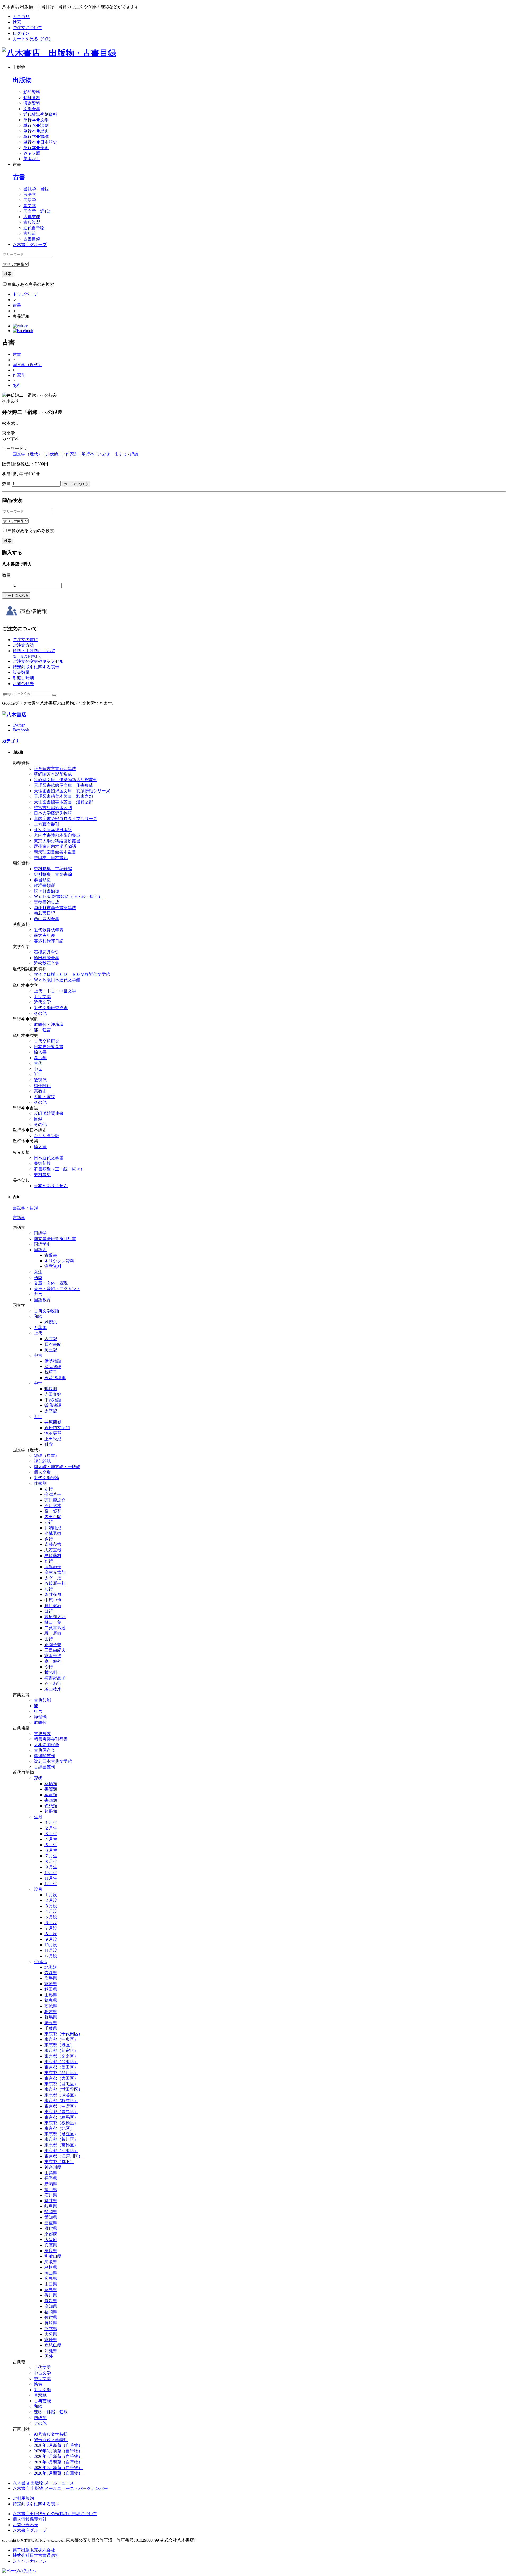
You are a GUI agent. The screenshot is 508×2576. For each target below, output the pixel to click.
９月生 (51, 1867)
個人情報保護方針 (30, 2519)
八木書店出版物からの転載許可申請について (55, 2514)
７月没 (51, 1928)
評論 (134, 454)
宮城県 (51, 1984)
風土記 (51, 1350)
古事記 (51, 1339)
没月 (38, 1889)
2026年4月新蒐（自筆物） (58, 2456)
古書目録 (32, 239)
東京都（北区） (59, 2128)
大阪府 (51, 2240)
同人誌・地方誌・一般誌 (57, 1467)
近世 (38, 1074)
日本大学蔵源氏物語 (53, 813)
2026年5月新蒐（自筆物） (58, 2462)
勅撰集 (51, 1322)
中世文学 (42, 2379)
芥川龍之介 (55, 1500)
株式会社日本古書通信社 (36, 2555)
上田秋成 (53, 1439)
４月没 (51, 1911)
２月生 (51, 1828)
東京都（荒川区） (61, 2139)
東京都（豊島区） (61, 2112)
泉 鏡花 (53, 1511)
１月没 (51, 1895)
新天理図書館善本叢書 (55, 852)
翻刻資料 (32, 98)
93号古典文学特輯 (51, 2434)
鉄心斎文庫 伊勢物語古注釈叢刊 (66, 780)
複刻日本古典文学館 (53, 1761)
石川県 (51, 2195)
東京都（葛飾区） (61, 2145)
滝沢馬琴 (53, 1433)
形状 (38, 1778)
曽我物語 (53, 1405)
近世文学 (42, 997)
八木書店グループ (30, 2530)
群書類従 (42, 880)
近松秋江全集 (47, 963)
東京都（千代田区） (63, 2034)
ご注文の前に (25, 640)
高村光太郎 (55, 1572)
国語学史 (42, 1244)
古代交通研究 (47, 1041)
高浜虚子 (53, 1567)
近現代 (40, 1080)
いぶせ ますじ (112, 454)
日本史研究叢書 (49, 1047)
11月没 (51, 1950)
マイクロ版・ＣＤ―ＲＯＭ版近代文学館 (72, 974)
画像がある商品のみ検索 (31, 284)
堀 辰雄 (53, 1633)
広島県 (51, 2278)
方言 (38, 1294)
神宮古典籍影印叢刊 (53, 808)
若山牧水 (53, 1689)
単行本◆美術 (36, 148)
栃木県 (51, 2012)
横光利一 (53, 1672)
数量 (6, 484)
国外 (49, 2356)
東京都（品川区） (61, 2073)
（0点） (33, 39)
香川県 (51, 2295)
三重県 (51, 2223)
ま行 (49, 1639)
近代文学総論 (47, 1478)
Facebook (21, 730)
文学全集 (32, 109)
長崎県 (51, 2323)
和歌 (38, 1316)
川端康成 (53, 1528)
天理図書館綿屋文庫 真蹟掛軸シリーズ (72, 791)
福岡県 (51, 2312)
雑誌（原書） (47, 1455)
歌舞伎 (40, 1722)
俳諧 (49, 1444)
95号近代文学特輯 (51, 2440)
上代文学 (42, 2367)
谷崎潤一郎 (55, 1583)
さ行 (49, 1539)
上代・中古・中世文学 (55, 991)
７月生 (51, 1856)
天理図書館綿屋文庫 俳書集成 (63, 785)
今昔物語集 (55, 1378)
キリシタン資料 (59, 1261)
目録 (38, 1119)
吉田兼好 (53, 1394)
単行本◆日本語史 (40, 142)
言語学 (30, 194)
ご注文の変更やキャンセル (38, 661)
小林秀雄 (53, 1533)
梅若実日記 (44, 913)
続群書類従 (44, 885)
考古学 (40, 1058)
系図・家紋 (44, 1097)
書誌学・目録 (36, 189)
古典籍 (30, 233)
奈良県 (51, 2251)
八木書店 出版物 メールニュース (43, 2483)
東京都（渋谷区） (61, 2095)
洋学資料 (53, 1266)
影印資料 (32, 92)
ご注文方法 (23, 645)
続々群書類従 (47, 891)
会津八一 (53, 1494)
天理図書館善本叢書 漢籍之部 (63, 802)
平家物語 (53, 1400)
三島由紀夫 (55, 1650)
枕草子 (51, 1372)
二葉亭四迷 (55, 1628)
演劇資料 (32, 103)
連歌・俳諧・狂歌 (51, 2412)
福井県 (51, 2201)
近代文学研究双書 (51, 1008)
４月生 (51, 1839)
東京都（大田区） (61, 2078)
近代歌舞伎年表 (49, 930)
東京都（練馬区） (61, 2117)
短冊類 (51, 1811)
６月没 (51, 1923)
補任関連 (42, 1086)
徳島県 (51, 2290)
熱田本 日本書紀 (51, 858)
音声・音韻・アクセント (57, 1289)
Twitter (19, 725)
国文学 (30, 206)
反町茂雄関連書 (49, 1113)
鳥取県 (51, 2262)
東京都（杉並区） (61, 2101)
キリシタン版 (47, 1136)
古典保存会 (44, 1750)
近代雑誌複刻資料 (40, 114)
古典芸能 (32, 217)
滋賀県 (51, 2228)
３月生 (51, 1834)
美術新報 (42, 1163)
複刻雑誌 (42, 1461)
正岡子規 (53, 1645)
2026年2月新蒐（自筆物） (58, 2445)
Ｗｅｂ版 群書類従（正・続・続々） (68, 896)
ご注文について (28, 28)
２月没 (51, 1900)
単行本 (88, 454)
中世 (38, 1069)
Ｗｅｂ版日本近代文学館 (57, 980)
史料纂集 (42, 1175)
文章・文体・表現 (51, 1283)
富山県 (51, 2190)
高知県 (51, 2306)
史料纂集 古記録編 (53, 869)
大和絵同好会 (47, 1745)
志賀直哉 (53, 1550)
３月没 (51, 1906)
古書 (19, 177)
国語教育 (42, 1300)
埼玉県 (51, 2023)
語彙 (38, 1278)
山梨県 (51, 2173)
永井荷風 (53, 1595)
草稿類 (51, 1784)
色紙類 (51, 1806)
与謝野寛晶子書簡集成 (55, 908)
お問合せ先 (23, 684)
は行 (49, 1611)
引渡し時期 (23, 678)
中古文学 (42, 2373)
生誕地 (40, 1962)
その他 (40, 1013)
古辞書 (51, 1255)
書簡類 (51, 1789)
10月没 (51, 1945)
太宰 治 (53, 1578)
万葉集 (40, 1328)
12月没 (51, 1956)
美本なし (32, 159)
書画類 (51, 1800)
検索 (17, 22)
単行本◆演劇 (36, 125)
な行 (49, 1589)
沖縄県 (51, 2351)
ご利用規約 (23, 2498)
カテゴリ (21, 17)
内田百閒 (53, 1517)
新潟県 (51, 2184)
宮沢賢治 (53, 1656)
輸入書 (40, 1052)
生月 (38, 1817)
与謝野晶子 (55, 1678)
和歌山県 (53, 2256)
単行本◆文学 (36, 120)
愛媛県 (51, 2301)
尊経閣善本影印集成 (53, 774)
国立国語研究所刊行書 (55, 1239)
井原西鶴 (53, 1422)
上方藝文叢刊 (47, 824)
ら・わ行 (53, 1683)
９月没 (51, 1939)
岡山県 (51, 2273)
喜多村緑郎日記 (49, 941)
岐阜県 (51, 2206)
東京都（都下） (59, 2162)
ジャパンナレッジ (30, 2561)
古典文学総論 (47, 1311)
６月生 (51, 1850)
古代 (38, 1063)
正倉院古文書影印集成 (55, 769)
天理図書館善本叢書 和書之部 (63, 796)
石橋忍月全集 (47, 952)
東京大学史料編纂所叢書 (57, 841)
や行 (49, 1667)
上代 (38, 1333)
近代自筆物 (34, 228)
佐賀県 (51, 2317)
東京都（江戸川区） (63, 2156)
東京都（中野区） (61, 2106)
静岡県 (51, 2212)
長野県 (51, 2178)
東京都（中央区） (61, 2039)
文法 (38, 1272)
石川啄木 (53, 1506)
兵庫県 (51, 2245)
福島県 (51, 2000)
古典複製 (32, 222)
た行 (49, 1561)
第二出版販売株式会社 (34, 2550)
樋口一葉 (53, 1622)
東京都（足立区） (61, 2134)
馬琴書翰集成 (47, 902)
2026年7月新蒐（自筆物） (58, 2473)
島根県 (51, 2267)
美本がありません (51, 1186)
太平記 (51, 1411)
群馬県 (51, 2017)
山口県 (51, 2284)
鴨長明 (51, 1389)
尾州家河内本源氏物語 (55, 846)
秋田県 (51, 1989)
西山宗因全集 (47, 919)
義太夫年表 (44, 935)
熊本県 (51, 2329)
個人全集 (42, 1472)
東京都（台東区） (61, 2062)
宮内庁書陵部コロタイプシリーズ (66, 819)
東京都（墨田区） (61, 2067)
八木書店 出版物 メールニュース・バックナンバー (60, 2488)
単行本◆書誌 (36, 137)
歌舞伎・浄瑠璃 (49, 1024)
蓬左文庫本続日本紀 (53, 830)
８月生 (51, 1861)
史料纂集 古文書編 (53, 874)
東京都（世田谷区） (63, 2089)
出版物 (22, 80)
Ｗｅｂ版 (32, 153)
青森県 (51, 1973)
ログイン (21, 33)
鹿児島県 (53, 2345)
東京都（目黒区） (61, 2084)
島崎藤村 (53, 1556)
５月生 (51, 1845)
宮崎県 (51, 2340)
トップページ (25, 294)
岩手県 (51, 1978)
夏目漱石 (53, 1606)
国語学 (30, 200)
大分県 (51, 2334)
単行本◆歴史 (36, 131)
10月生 (51, 1873)
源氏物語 (53, 1367)
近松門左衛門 (57, 1428)
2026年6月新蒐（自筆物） (58, 2468)
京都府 (51, 2234)
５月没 (51, 1917)
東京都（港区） (59, 2045)
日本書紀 (53, 1344)
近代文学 (42, 1002)
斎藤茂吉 (53, 1544)
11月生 (51, 1878)
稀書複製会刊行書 (51, 1739)
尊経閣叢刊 (44, 1756)
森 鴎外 (53, 1661)
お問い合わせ (25, 2525)
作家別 (19, 375)
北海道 (51, 1967)
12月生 (51, 1884)
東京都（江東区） (61, 2151)
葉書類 (51, 1795)
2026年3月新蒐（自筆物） (58, 2451)
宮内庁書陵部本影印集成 (57, 835)
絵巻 (38, 2384)
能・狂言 (42, 1030)
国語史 (40, 1250)
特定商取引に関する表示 (36, 667)
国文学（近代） (38, 211)
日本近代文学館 (49, 1158)
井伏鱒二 (54, 454)
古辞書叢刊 (44, 1767)
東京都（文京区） (61, 2056)
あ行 (17, 385)
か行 (49, 1522)
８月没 (51, 1934)
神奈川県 (53, 2167)
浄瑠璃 (40, 1717)
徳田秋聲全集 (47, 958)
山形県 (51, 1995)
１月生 (51, 1823)
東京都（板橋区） (61, 2123)
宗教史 (40, 1091)
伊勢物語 (53, 1361)
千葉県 (51, 2028)
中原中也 (53, 1600)
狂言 (38, 1711)
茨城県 (51, 2006)
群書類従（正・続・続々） (59, 1169)
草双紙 (40, 2395)
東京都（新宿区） (61, 2050)
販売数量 (21, 672)
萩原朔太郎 (55, 1617)
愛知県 (51, 2217)
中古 (38, 1355)
